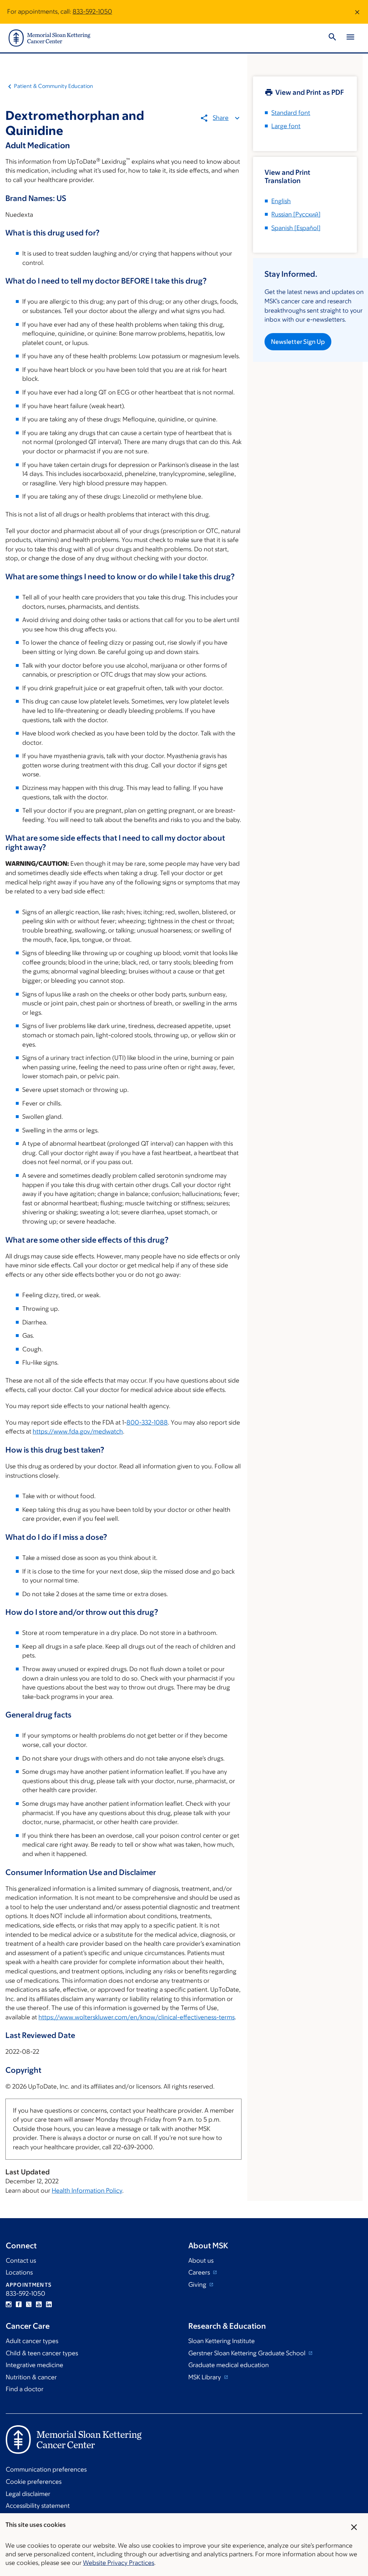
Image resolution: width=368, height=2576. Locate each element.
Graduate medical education (229, 2365)
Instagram (9, 2304)
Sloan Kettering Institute (222, 2341)
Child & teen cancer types (42, 2353)
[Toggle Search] (332, 38)
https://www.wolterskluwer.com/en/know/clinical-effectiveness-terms (137, 2017)
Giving (198, 2285)
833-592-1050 (92, 11)
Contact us (21, 2261)
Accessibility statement (38, 2506)
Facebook (19, 2304)
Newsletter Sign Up (298, 342)
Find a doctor (25, 2389)
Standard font (291, 113)
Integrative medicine (34, 2365)
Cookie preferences (34, 2482)
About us (201, 2261)
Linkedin (49, 2304)
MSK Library (205, 2377)
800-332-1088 (147, 1422)
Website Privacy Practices (119, 2563)
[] (296, 214)
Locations (19, 2272)
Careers (200, 2272)
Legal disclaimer (28, 2494)
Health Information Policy (87, 2191)
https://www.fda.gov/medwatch (78, 1431)
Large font (286, 126)
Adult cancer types (32, 2341)
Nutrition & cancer (31, 2377)
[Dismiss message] (357, 12)
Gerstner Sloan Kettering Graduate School (248, 2353)
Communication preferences (46, 2469)
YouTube (39, 2304)
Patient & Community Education (54, 86)
